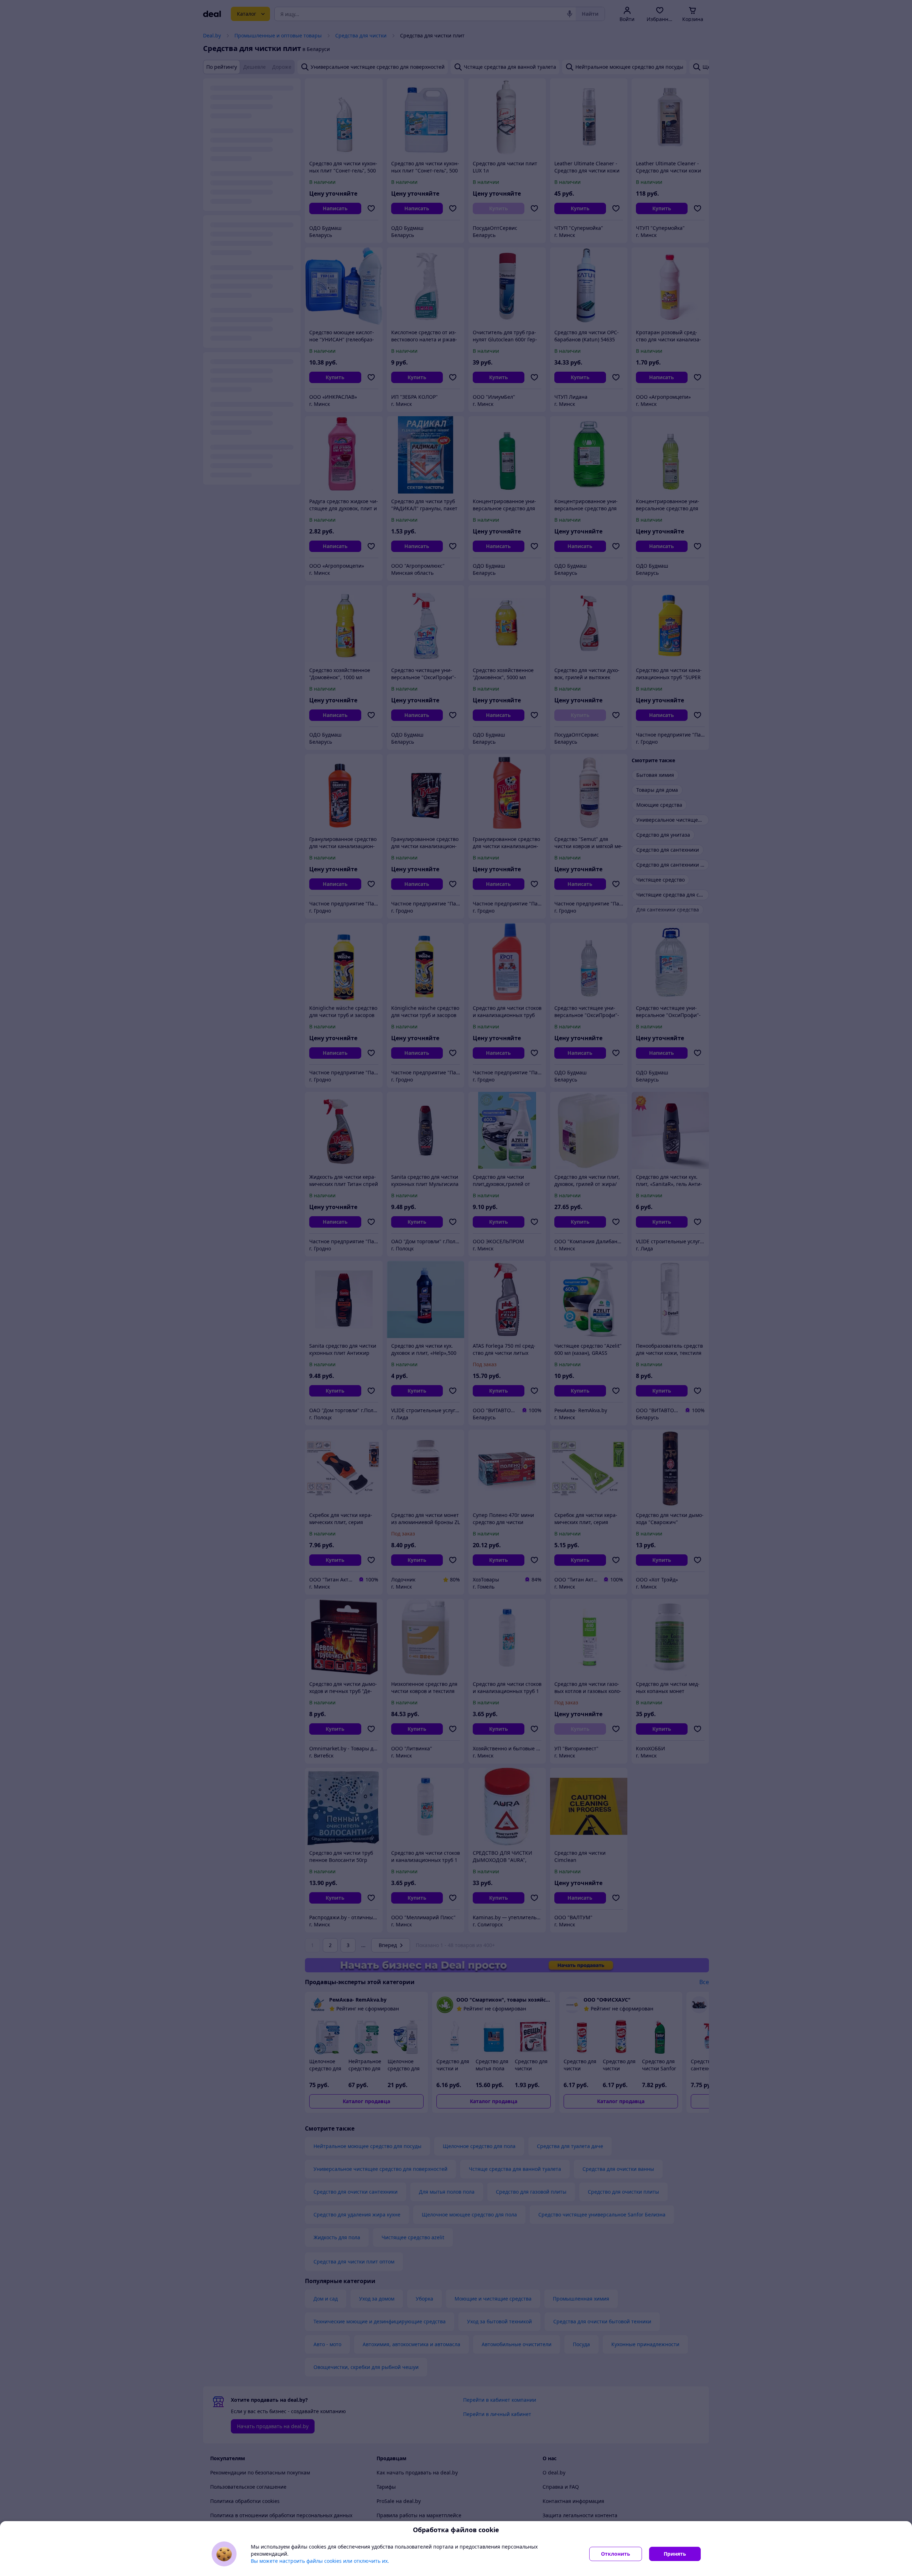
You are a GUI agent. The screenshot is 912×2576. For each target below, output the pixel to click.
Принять (675, 2554)
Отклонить (616, 2554)
